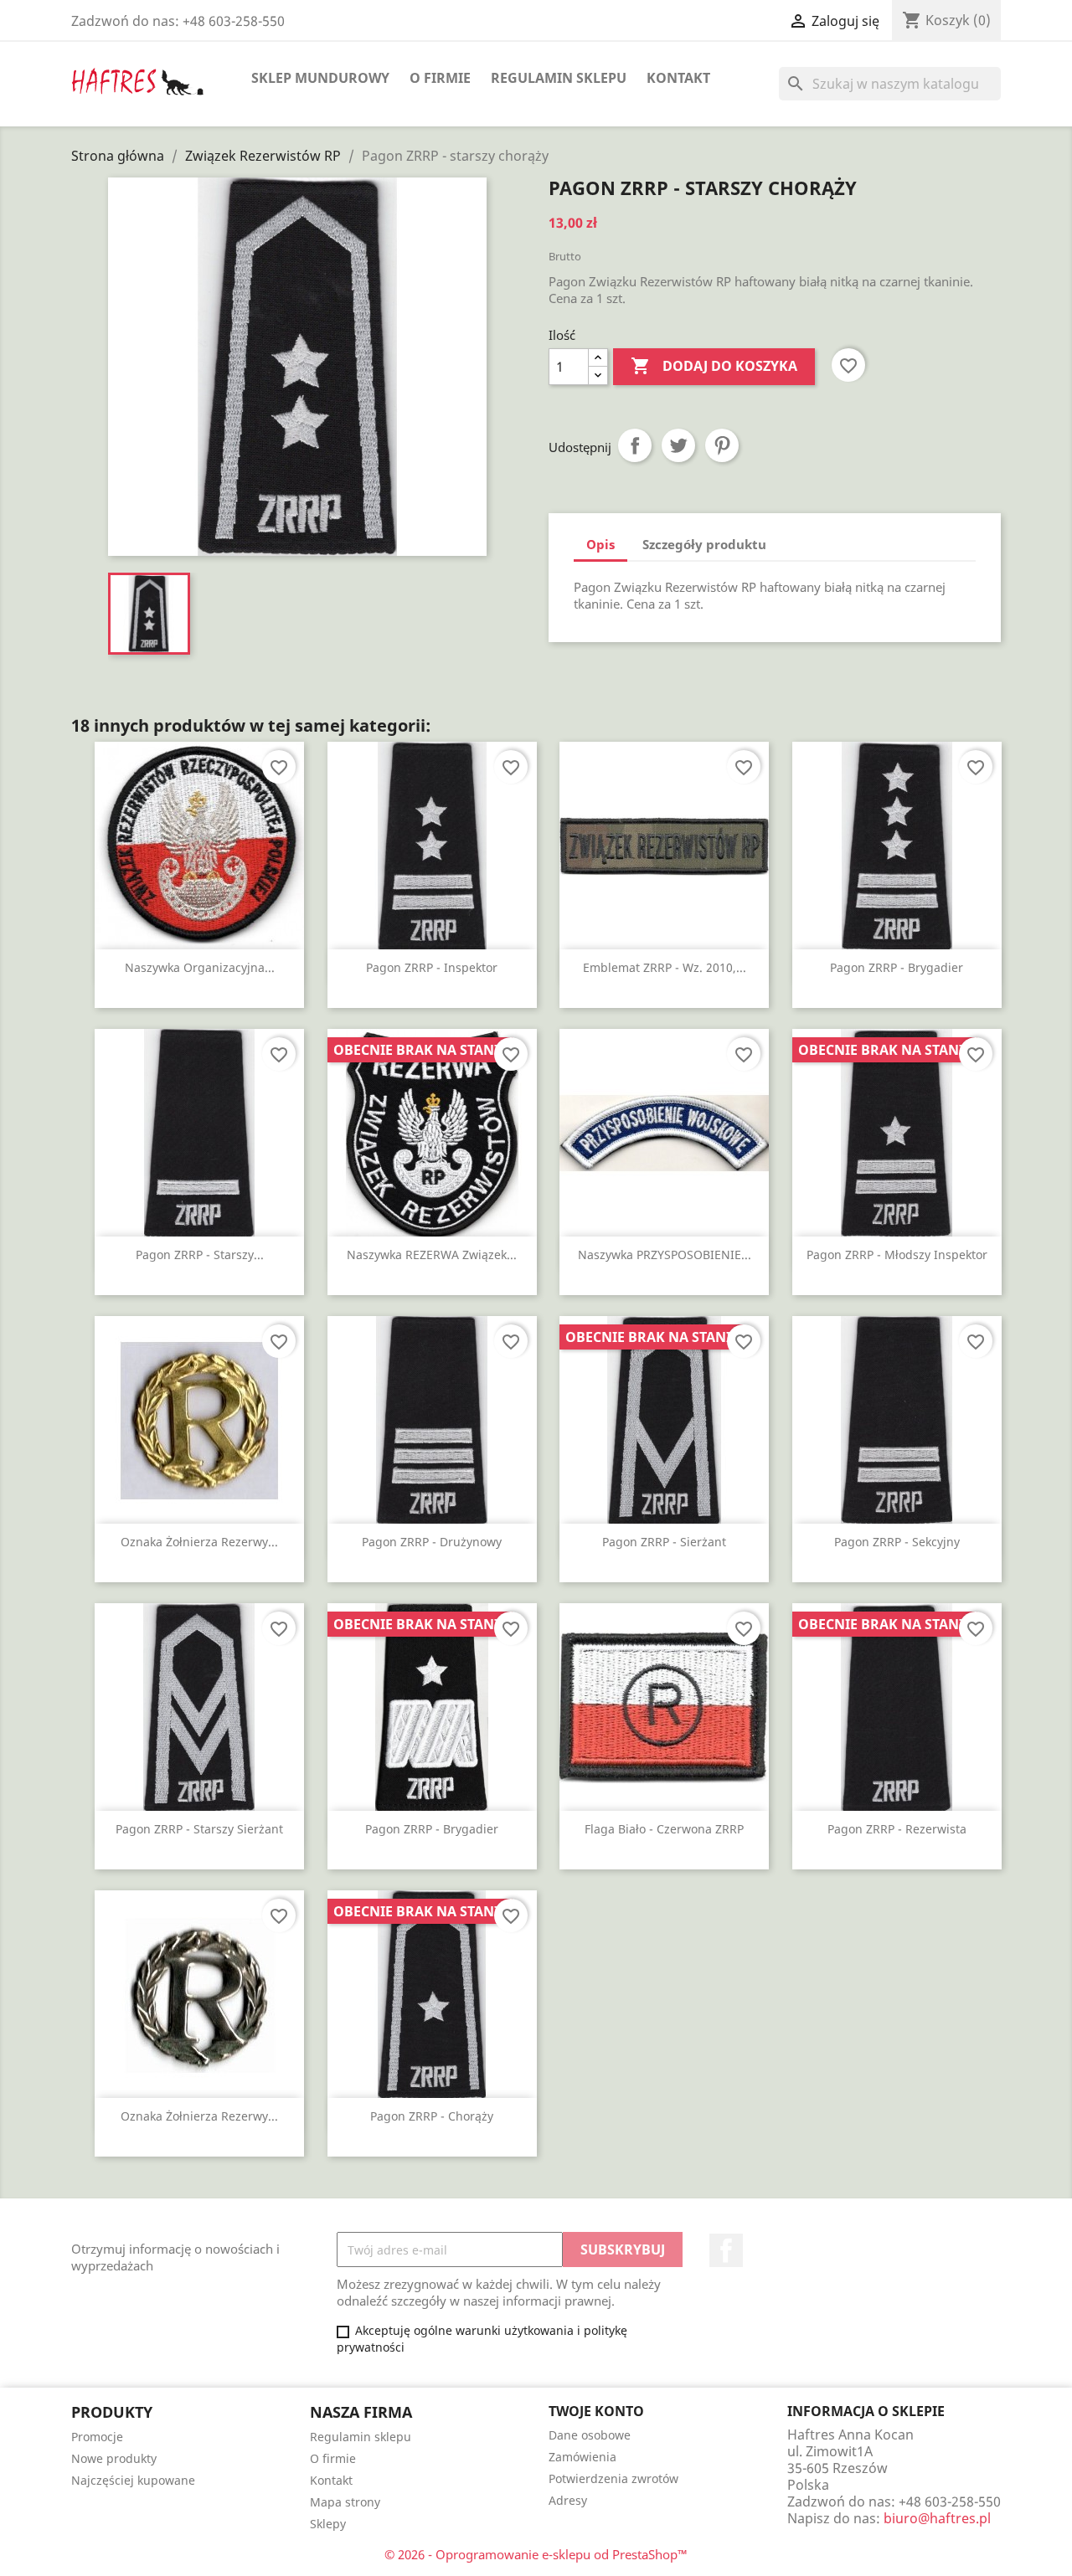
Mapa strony (345, 2502)
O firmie (440, 78)
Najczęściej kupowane (133, 2480)
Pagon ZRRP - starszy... (200, 1255)
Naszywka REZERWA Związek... (432, 1255)
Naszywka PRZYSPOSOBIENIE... (665, 1255)
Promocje (97, 2437)
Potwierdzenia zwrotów (613, 2478)
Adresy (568, 2500)
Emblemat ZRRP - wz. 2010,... (665, 967)
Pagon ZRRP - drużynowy (432, 1542)
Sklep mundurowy (320, 78)
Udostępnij (635, 445)
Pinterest (722, 445)
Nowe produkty (114, 2458)
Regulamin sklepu (559, 78)
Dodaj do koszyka (714, 366)
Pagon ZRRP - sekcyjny (897, 1542)
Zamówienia (582, 2457)
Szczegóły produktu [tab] (704, 544)
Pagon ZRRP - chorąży (432, 2116)
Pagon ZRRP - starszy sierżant (199, 1829)
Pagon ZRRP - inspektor (432, 967)
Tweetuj (678, 445)
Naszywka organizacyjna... (200, 967)
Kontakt (678, 78)
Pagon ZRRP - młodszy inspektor (897, 1255)
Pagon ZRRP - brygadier (897, 967)
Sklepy (328, 2524)
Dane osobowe (590, 2435)
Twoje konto (596, 2411)
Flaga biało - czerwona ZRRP (664, 1829)
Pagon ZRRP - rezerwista (897, 1829)
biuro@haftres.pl (937, 2518)
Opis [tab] (600, 544)
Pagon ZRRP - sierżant (664, 1542)
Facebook (726, 2250)
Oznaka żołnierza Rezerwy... (199, 1542)
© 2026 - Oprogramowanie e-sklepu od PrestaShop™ (536, 2554)
